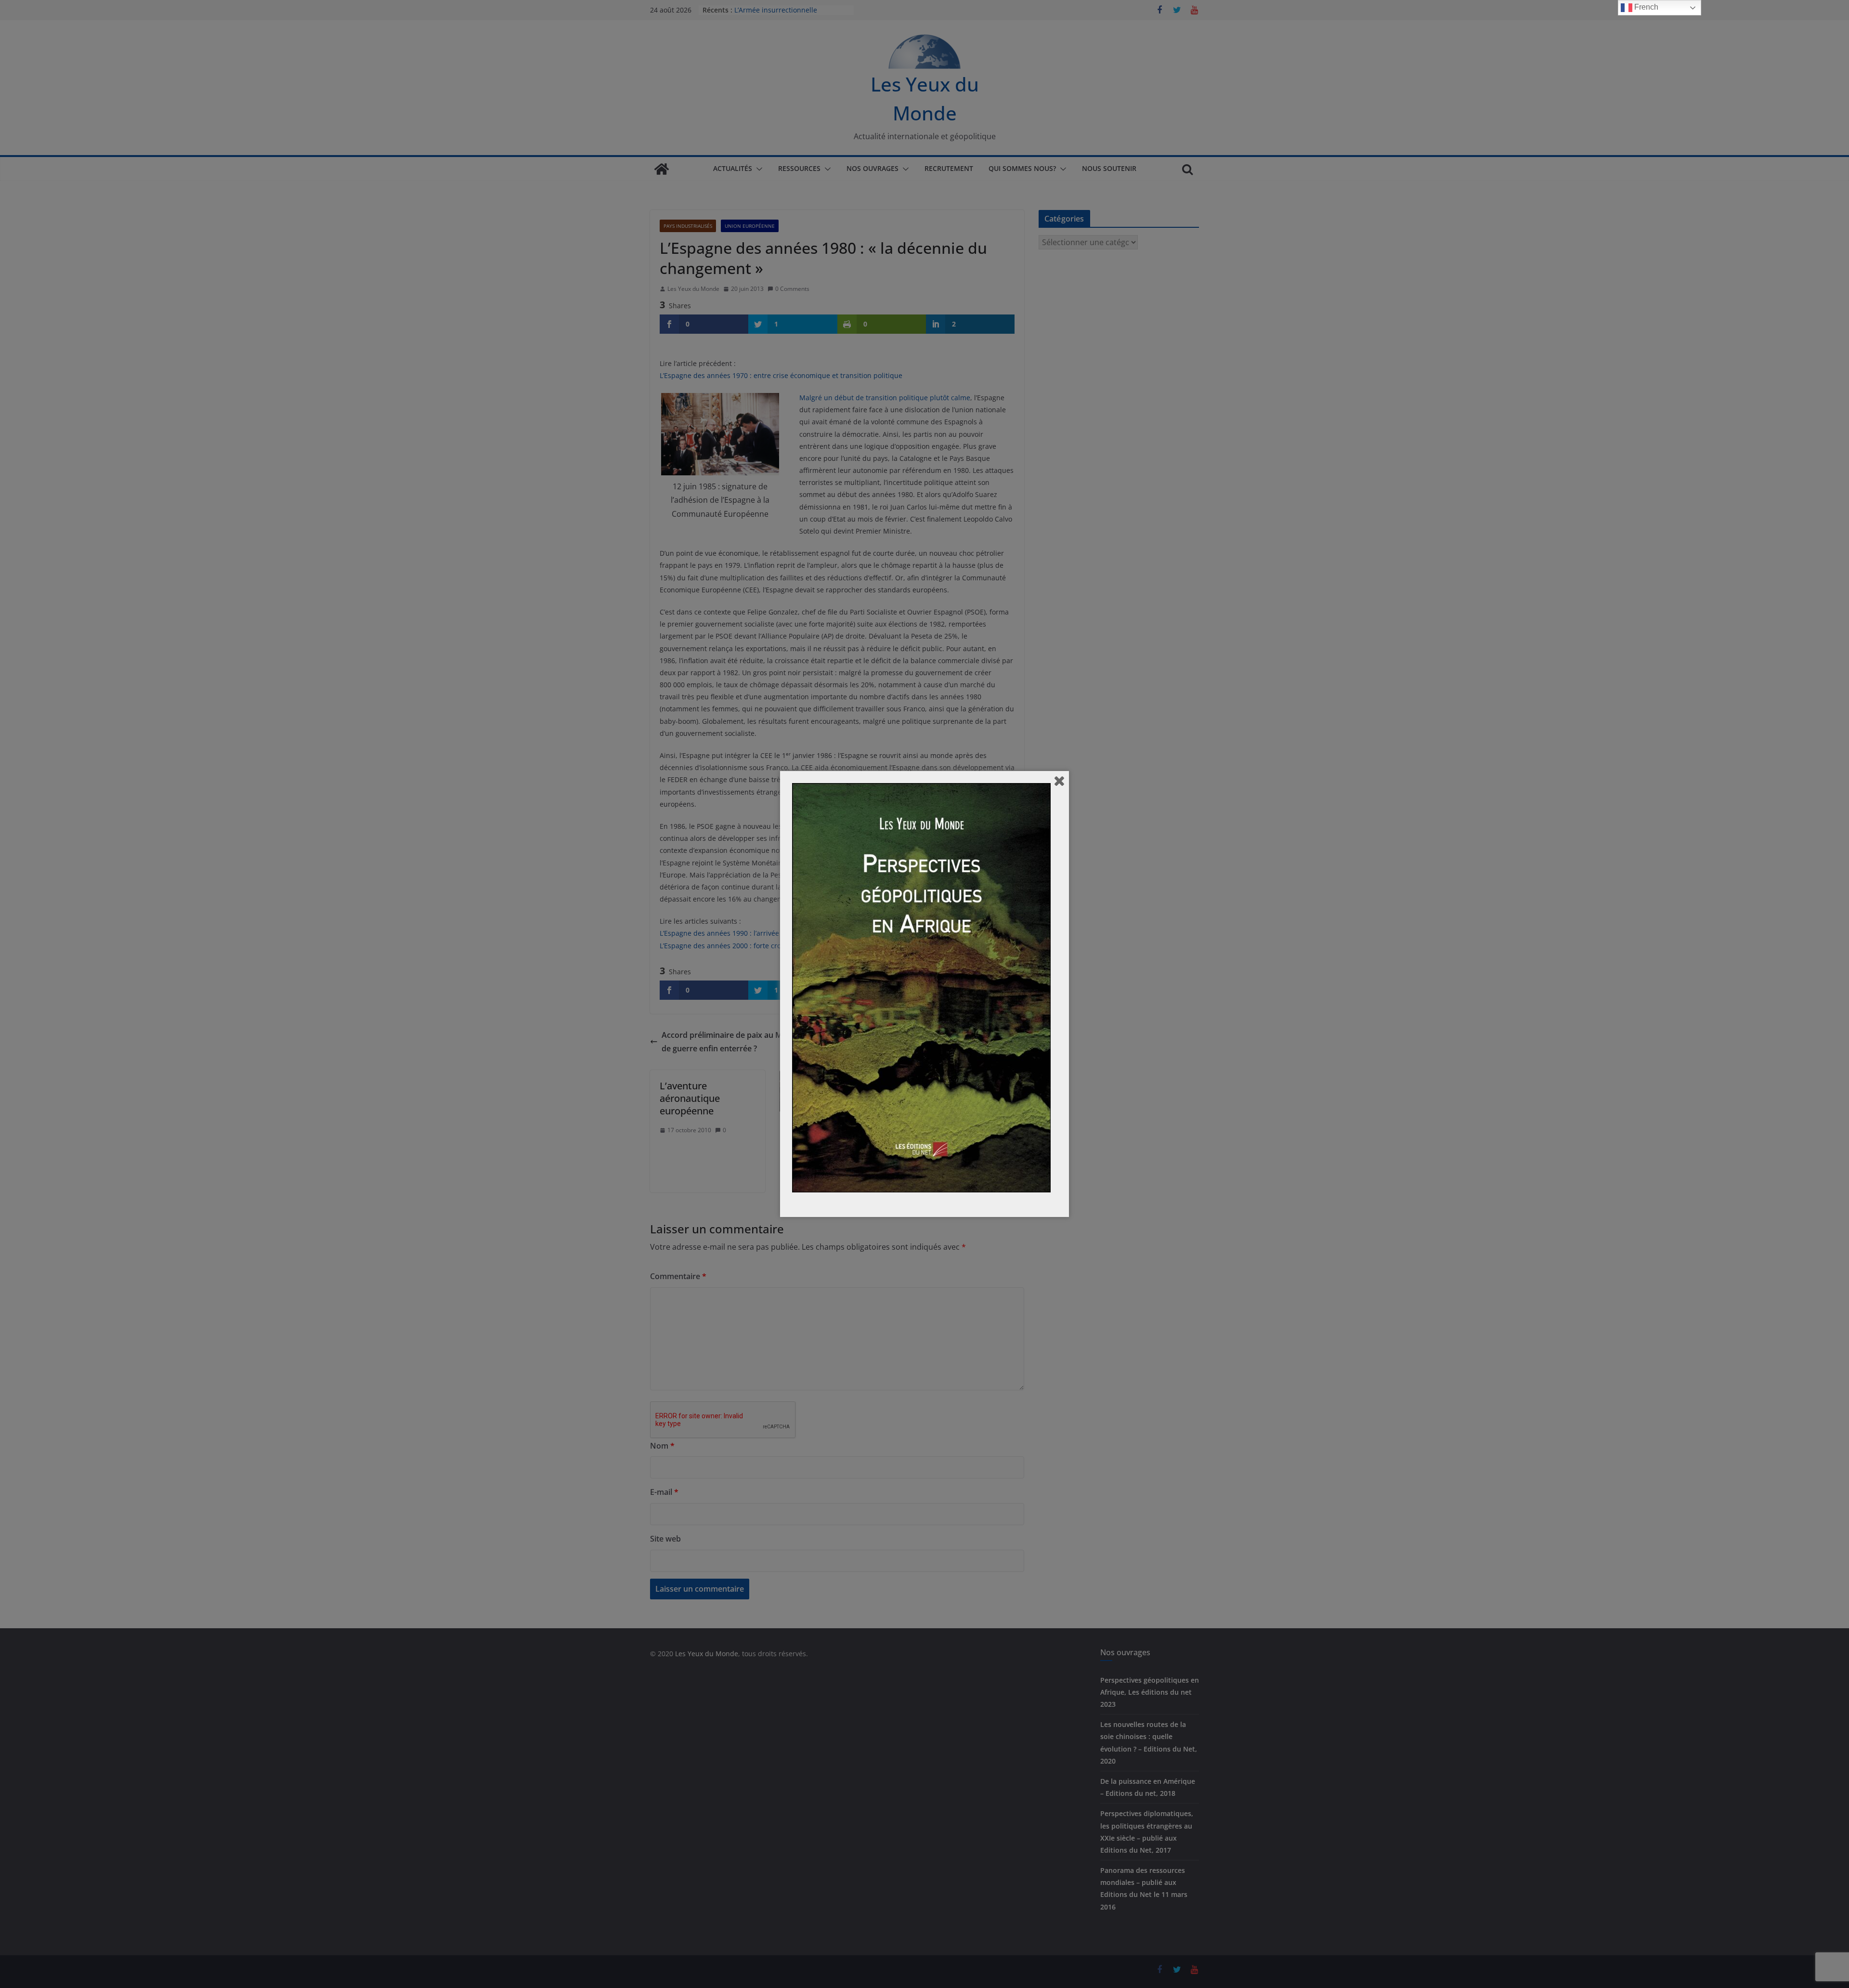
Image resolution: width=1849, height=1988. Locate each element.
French (1645, 7)
